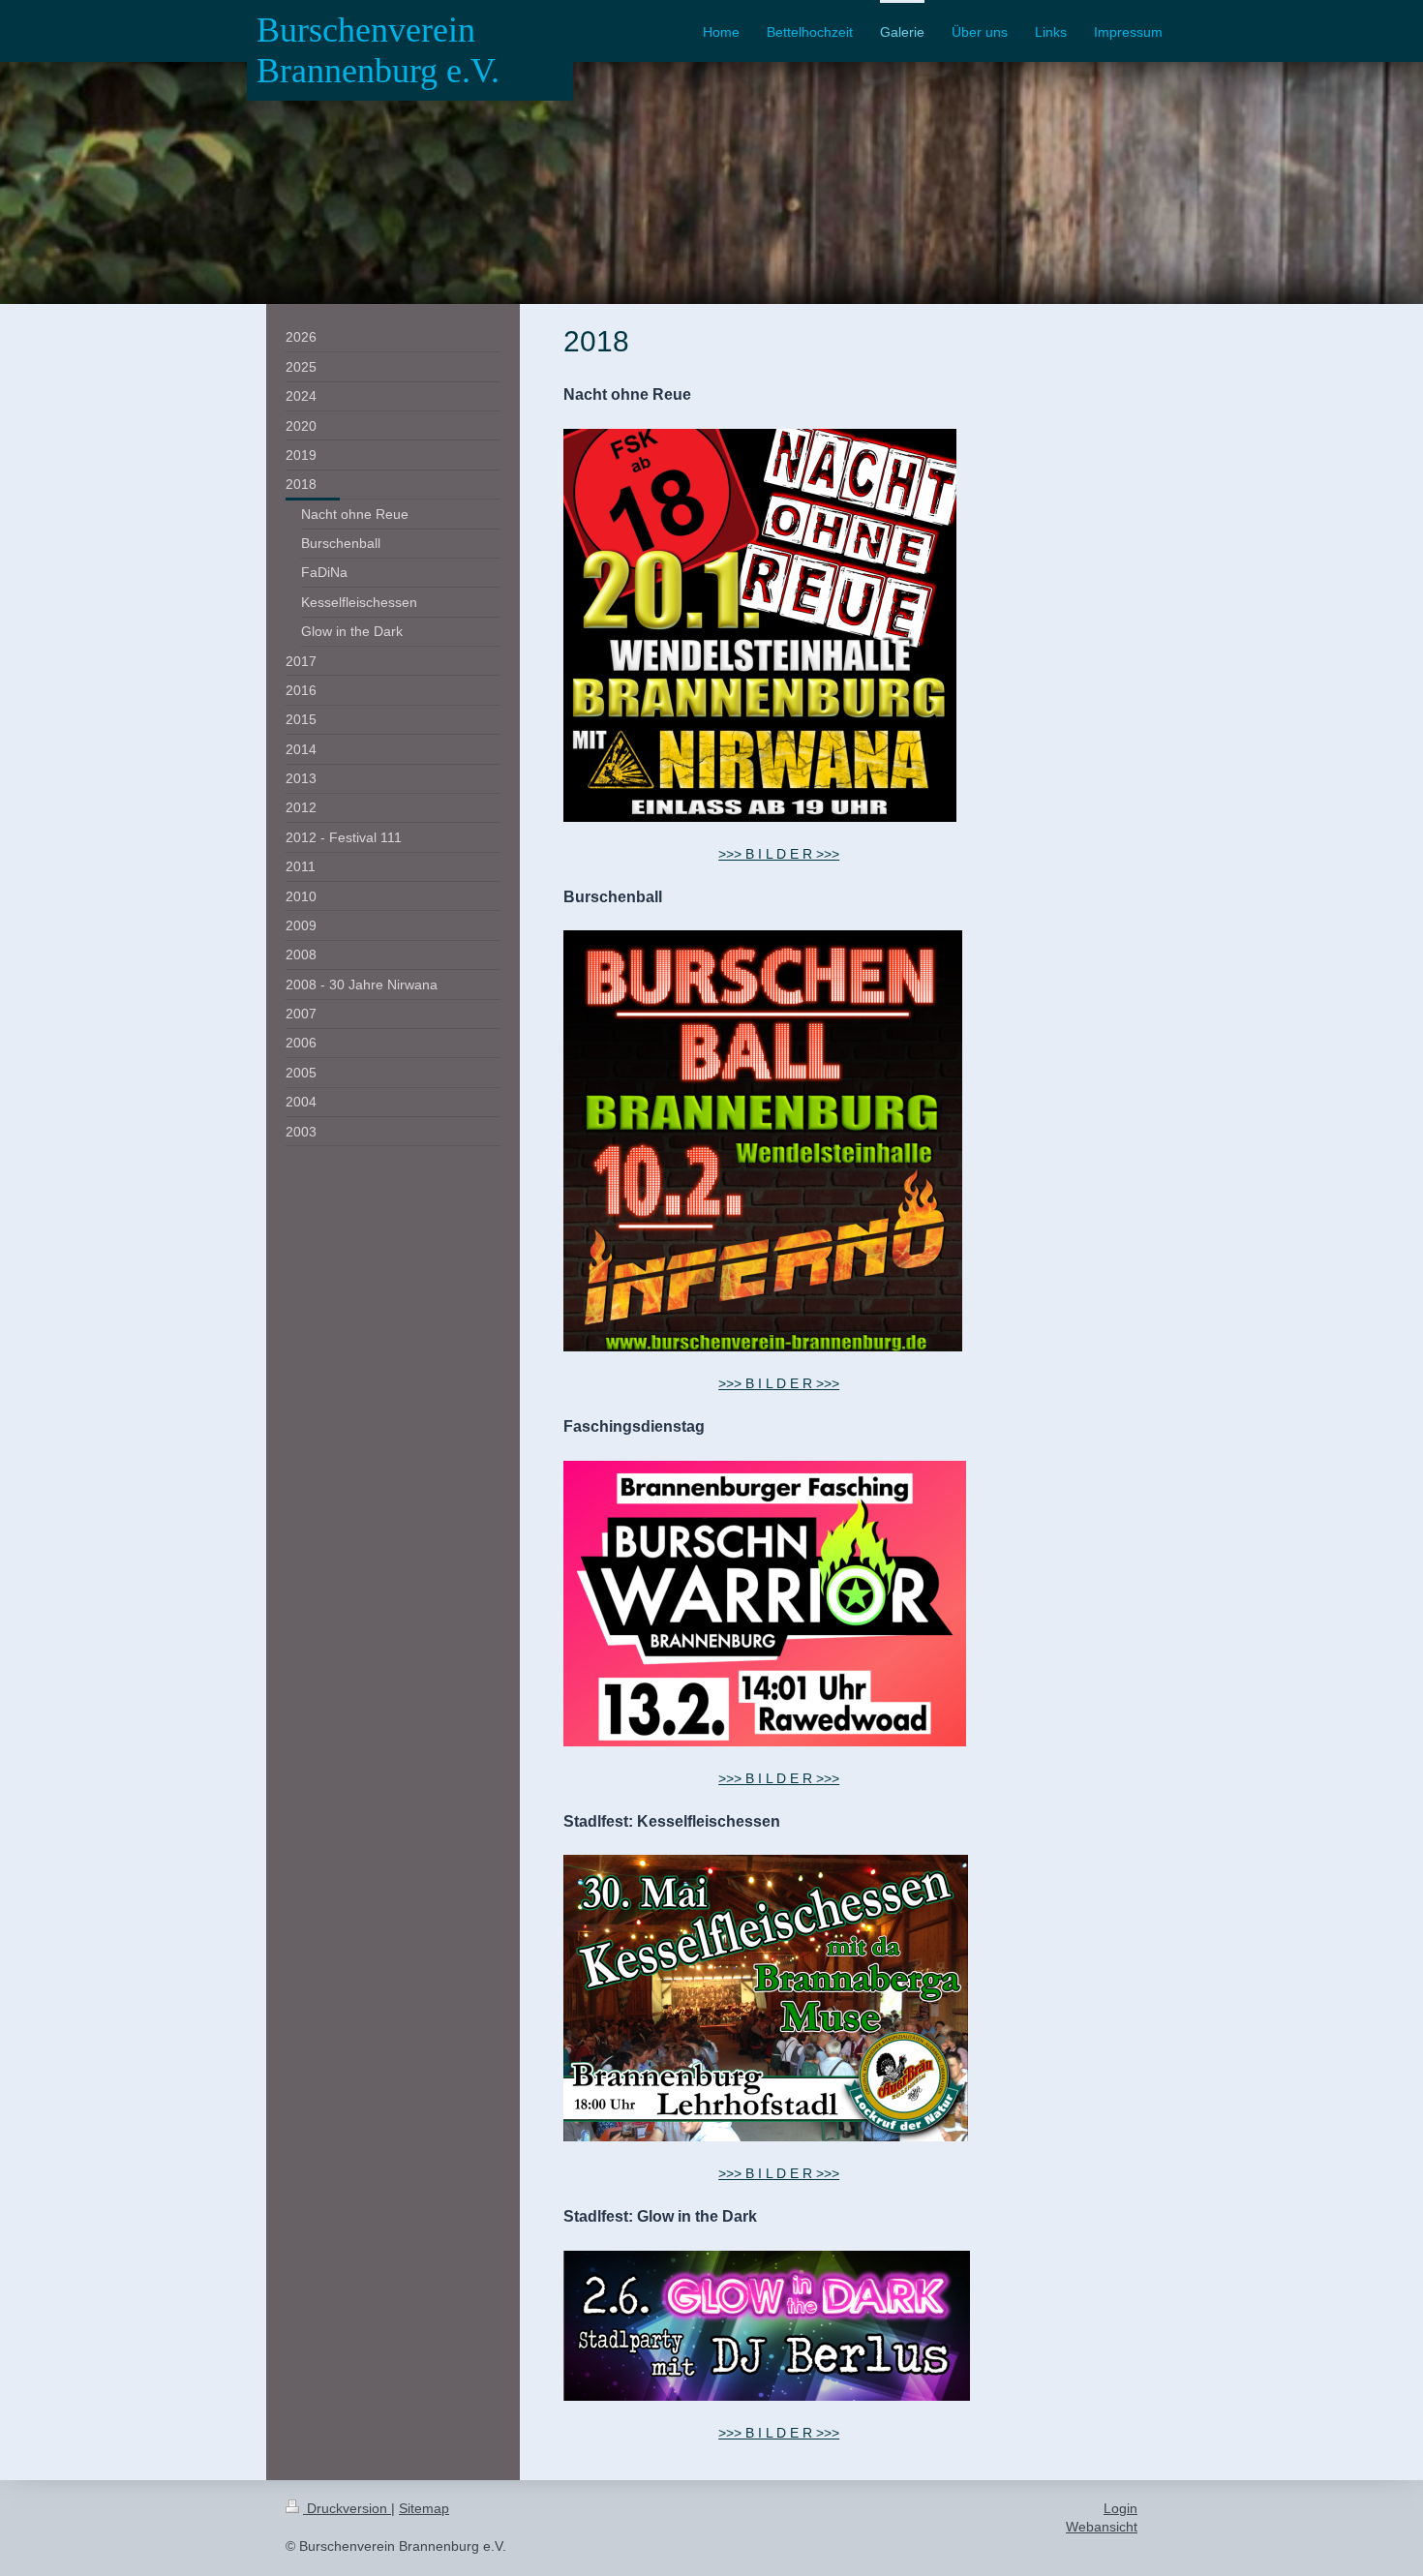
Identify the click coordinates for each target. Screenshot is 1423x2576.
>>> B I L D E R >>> (779, 854)
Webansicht (1102, 2527)
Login (1120, 2508)
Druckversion (347, 2508)
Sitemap (424, 2508)
